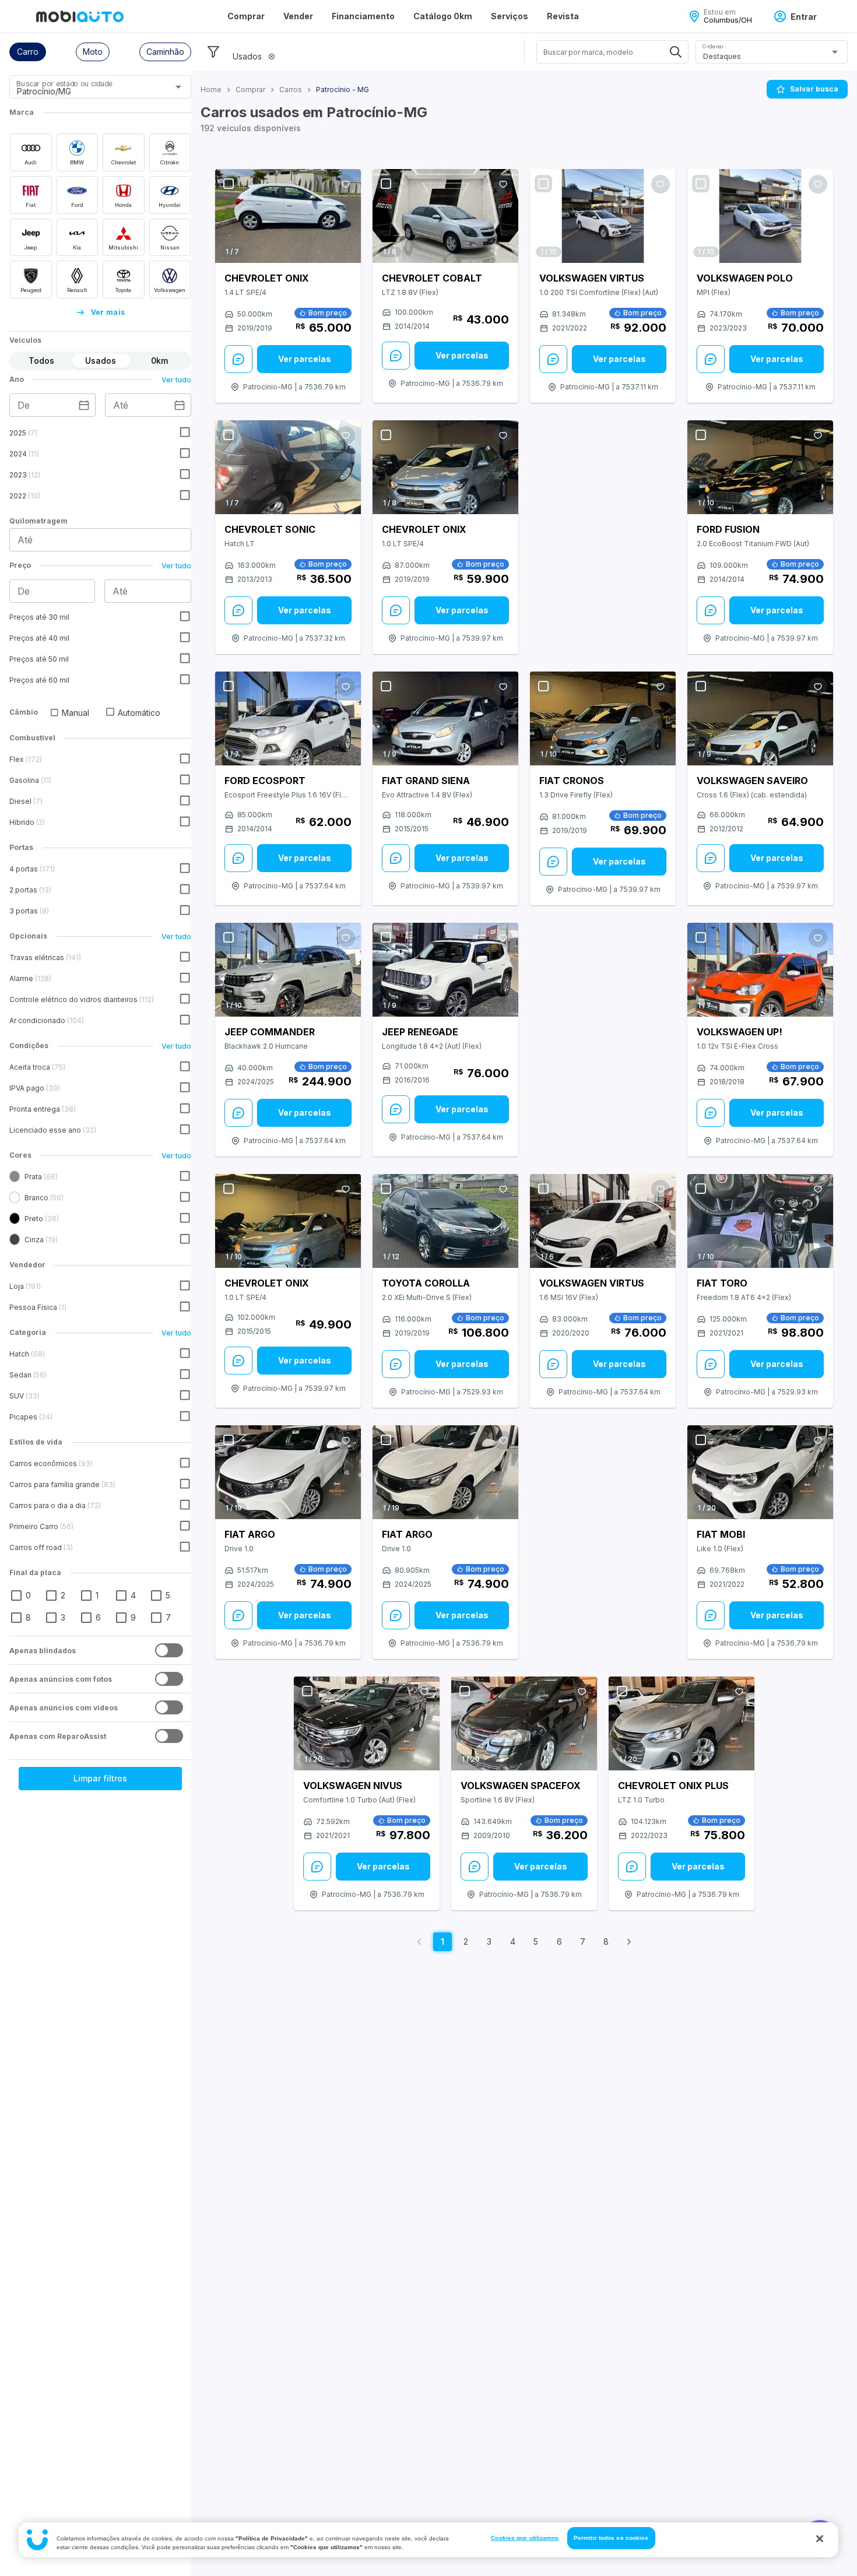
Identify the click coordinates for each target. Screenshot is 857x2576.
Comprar (246, 16)
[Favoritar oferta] (346, 184)
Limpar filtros (100, 1778)
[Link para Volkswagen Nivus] (367, 1724)
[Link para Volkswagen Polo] (760, 216)
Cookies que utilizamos (525, 2538)
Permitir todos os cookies (611, 2538)
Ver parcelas (305, 359)
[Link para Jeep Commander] (288, 970)
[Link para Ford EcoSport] (288, 719)
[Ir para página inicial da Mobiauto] (80, 16)
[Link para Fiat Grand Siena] (445, 718)
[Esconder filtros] (213, 52)
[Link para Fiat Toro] (760, 1221)
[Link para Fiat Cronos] (603, 718)
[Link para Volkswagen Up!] (760, 970)
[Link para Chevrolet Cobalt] (445, 216)
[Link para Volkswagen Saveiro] (760, 718)
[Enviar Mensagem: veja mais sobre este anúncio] (238, 359)
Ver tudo (176, 380)
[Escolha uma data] (84, 405)
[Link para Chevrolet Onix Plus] (682, 1724)
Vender (298, 16)
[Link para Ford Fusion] (760, 467)
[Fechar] (820, 2539)
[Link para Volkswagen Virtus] (603, 216)
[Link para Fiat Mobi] (760, 1472)
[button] (28, 52)
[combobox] (86, 91)
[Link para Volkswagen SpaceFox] (524, 1724)
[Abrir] (178, 87)
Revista (563, 16)
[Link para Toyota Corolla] (445, 1221)
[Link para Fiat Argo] (288, 1472)
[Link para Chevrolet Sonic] (288, 467)
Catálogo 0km (443, 16)
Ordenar (713, 46)
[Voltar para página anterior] (419, 1942)
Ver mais (108, 312)
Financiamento (363, 16)
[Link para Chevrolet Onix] (288, 216)
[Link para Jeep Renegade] (445, 970)
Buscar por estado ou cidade (64, 84)
